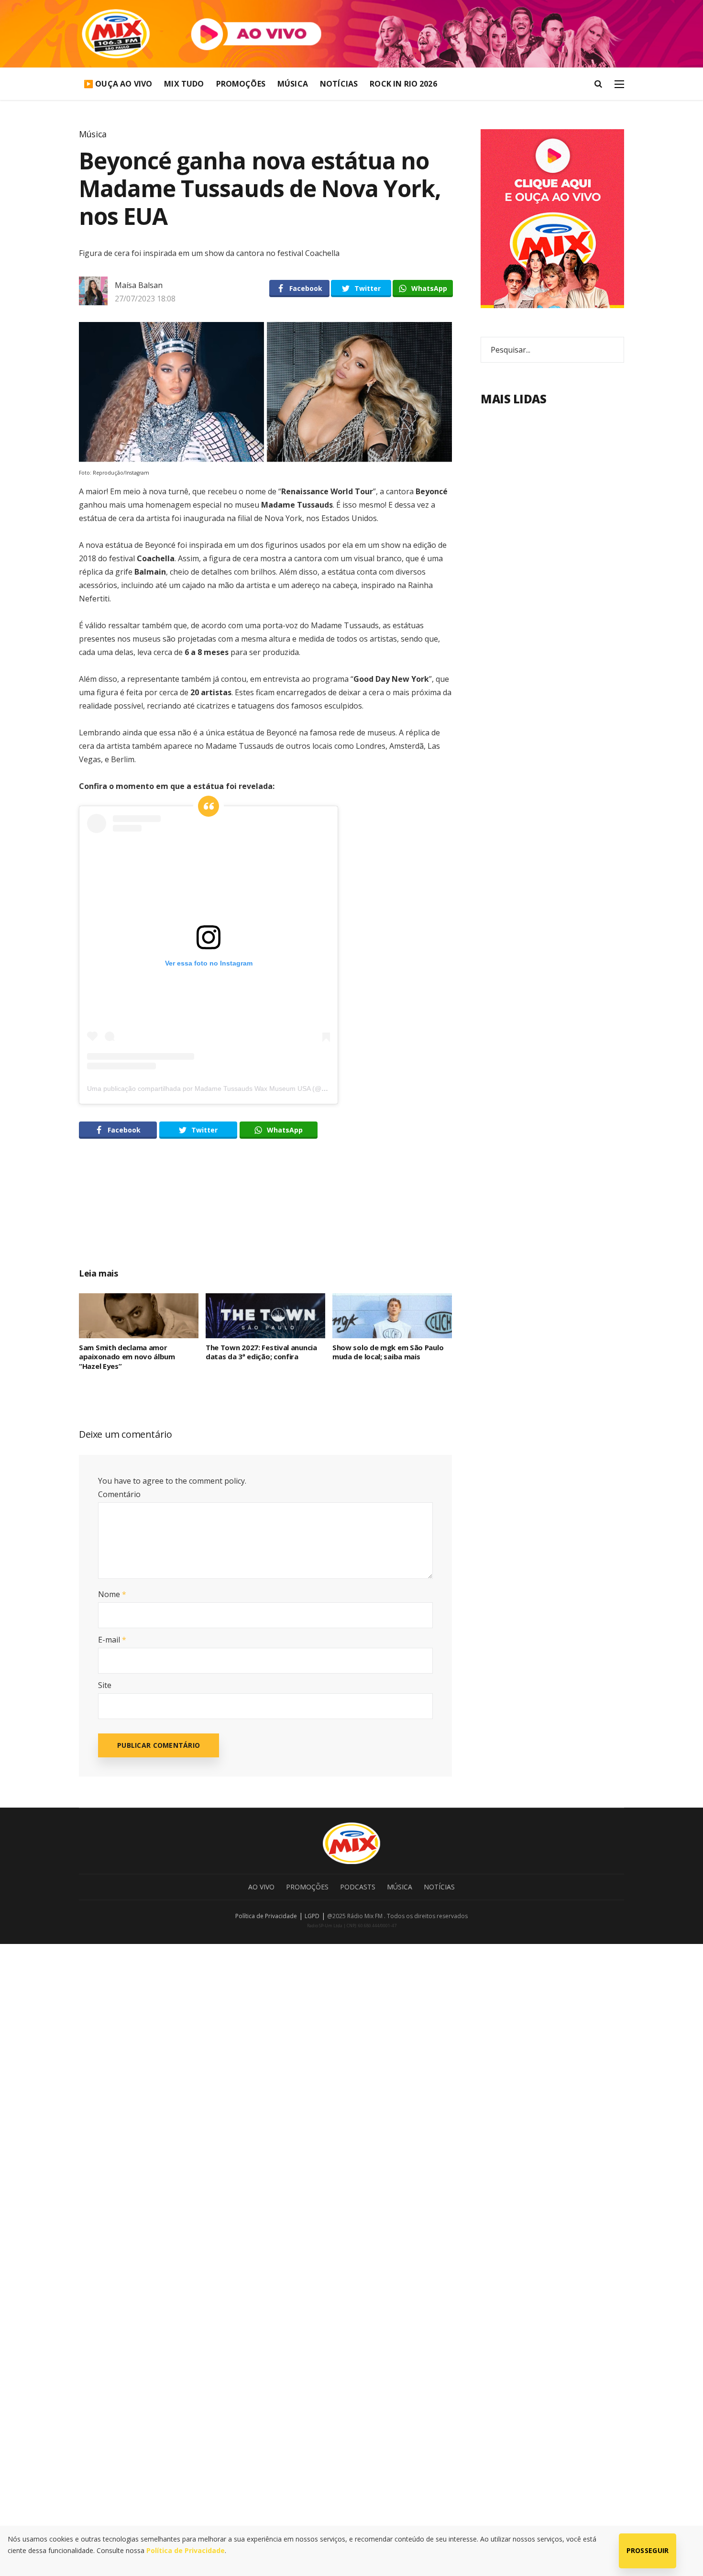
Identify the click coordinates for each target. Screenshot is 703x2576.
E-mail (112, 1640)
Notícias (339, 84)
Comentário (119, 1494)
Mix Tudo (184, 84)
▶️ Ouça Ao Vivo (118, 84)
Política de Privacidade (266, 1916)
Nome (112, 1594)
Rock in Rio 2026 (403, 84)
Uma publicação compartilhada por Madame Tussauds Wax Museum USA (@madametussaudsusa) (238, 1088)
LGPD (312, 1916)
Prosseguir (648, 2550)
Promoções (241, 84)
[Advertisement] (265, 1214)
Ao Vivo (261, 1887)
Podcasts (358, 1887)
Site (105, 1685)
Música (293, 84)
